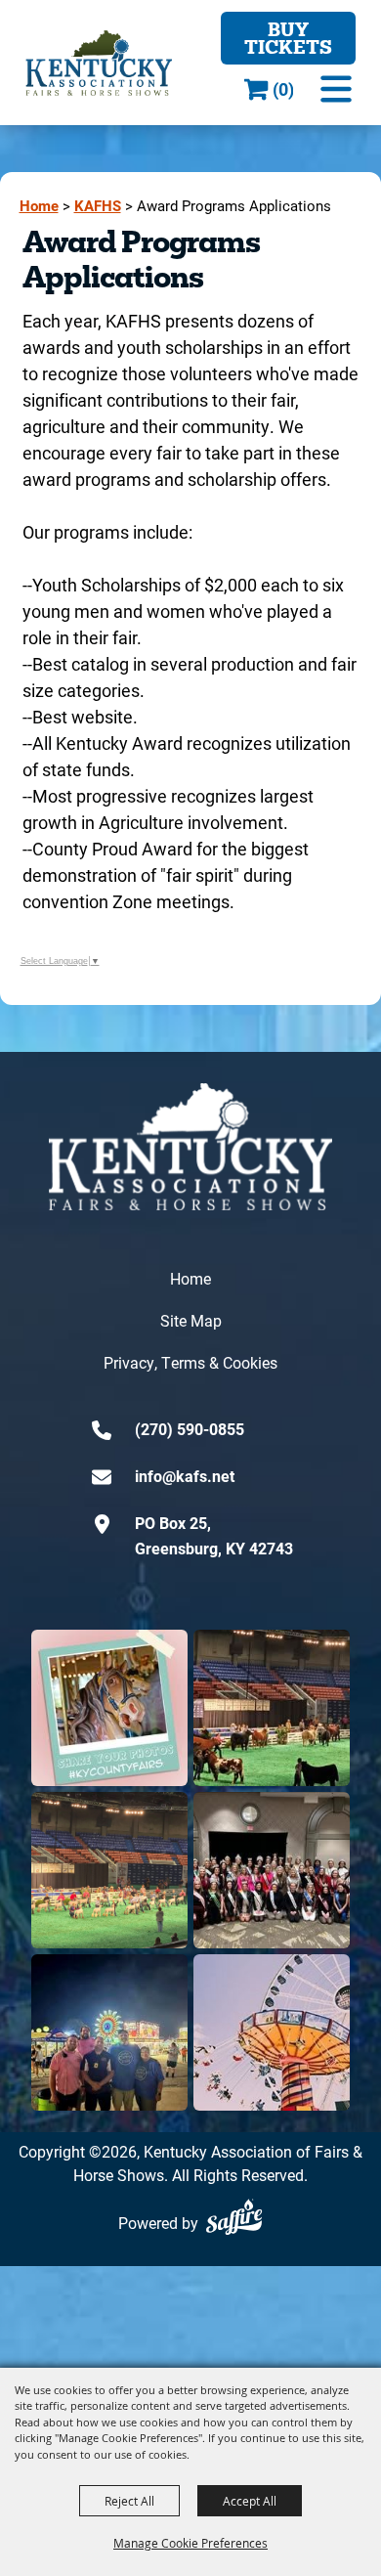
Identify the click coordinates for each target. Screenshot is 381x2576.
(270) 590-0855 (190, 1429)
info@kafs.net (185, 1476)
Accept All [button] (250, 2501)
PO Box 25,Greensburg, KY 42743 (214, 1535)
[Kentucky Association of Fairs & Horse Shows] (99, 63)
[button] (336, 89)
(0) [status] (283, 89)
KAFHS (98, 206)
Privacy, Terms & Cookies (190, 1362)
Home (39, 206)
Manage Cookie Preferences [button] (190, 2543)
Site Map (191, 1320)
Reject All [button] (129, 2501)
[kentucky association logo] (190, 1147)
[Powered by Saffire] (234, 2217)
